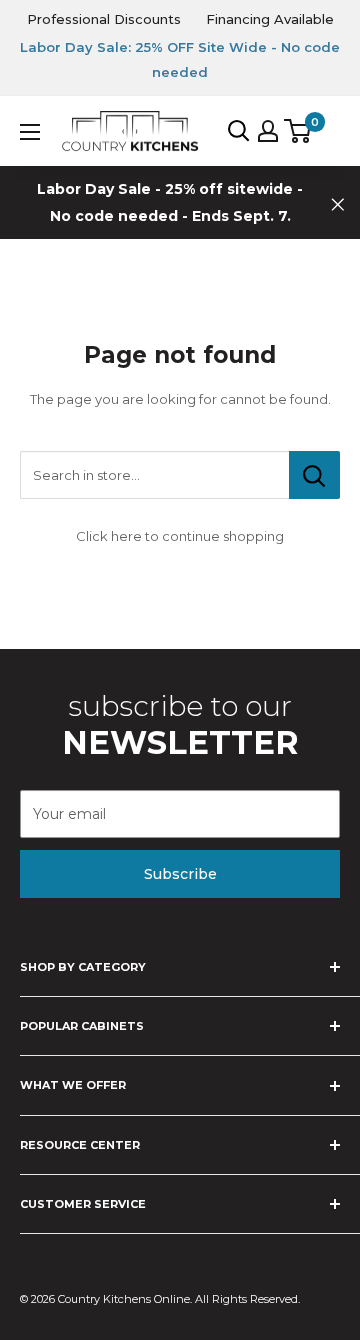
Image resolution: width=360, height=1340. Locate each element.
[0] (298, 131)
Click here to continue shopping (180, 536)
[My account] (268, 131)
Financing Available (270, 19)
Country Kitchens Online (124, 1299)
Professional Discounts (104, 19)
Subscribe (180, 874)
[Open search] (239, 131)
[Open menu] (30, 132)
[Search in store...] (314, 475)
